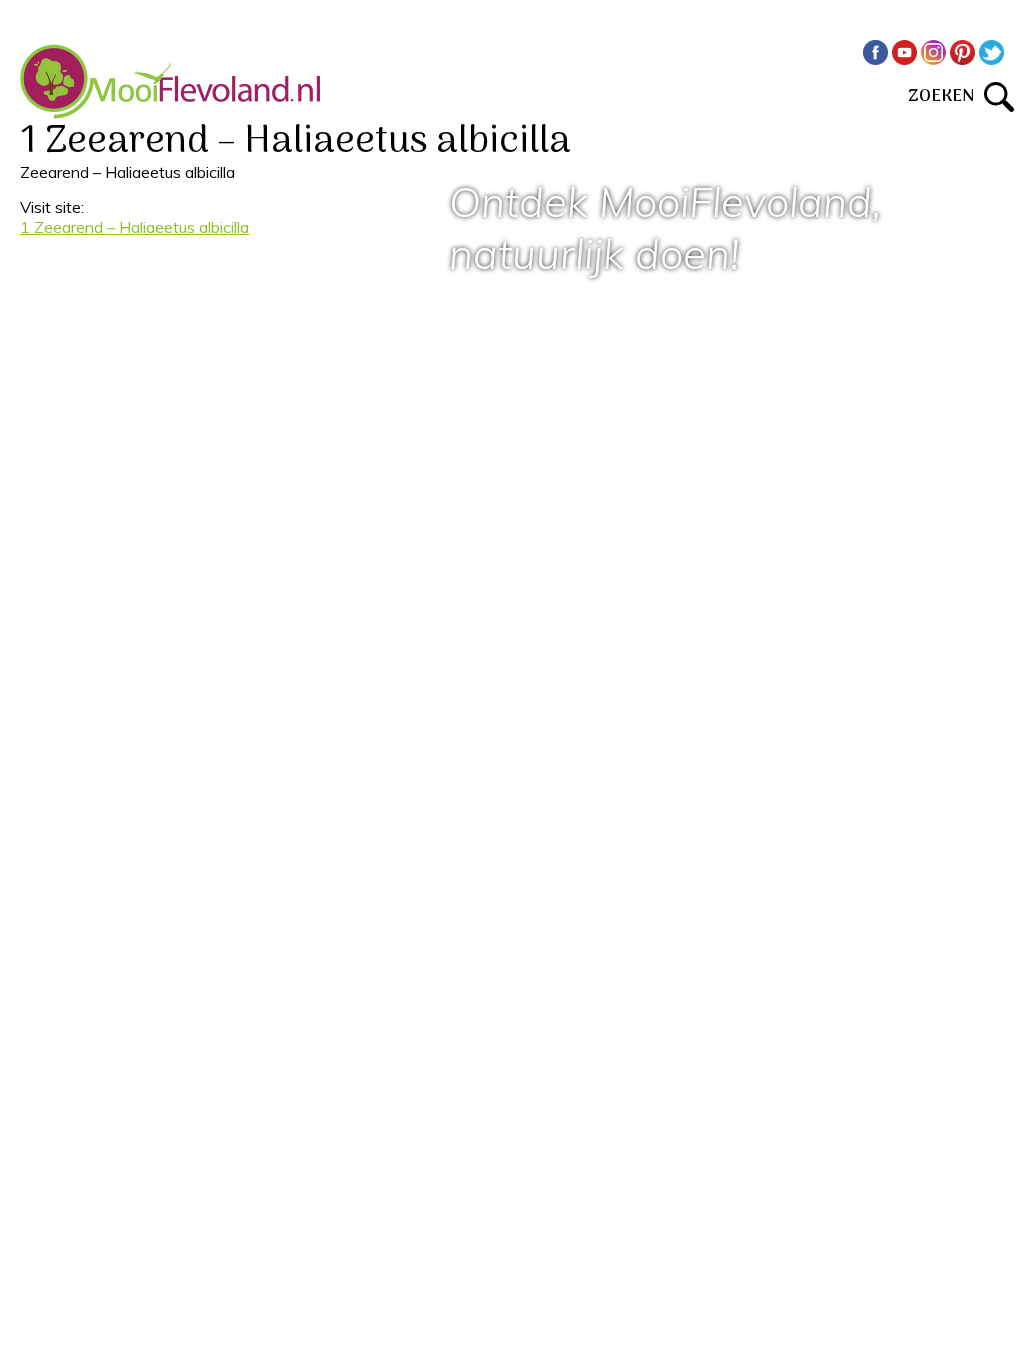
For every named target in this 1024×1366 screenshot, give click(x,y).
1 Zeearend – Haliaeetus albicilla (134, 227)
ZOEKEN (946, 96)
